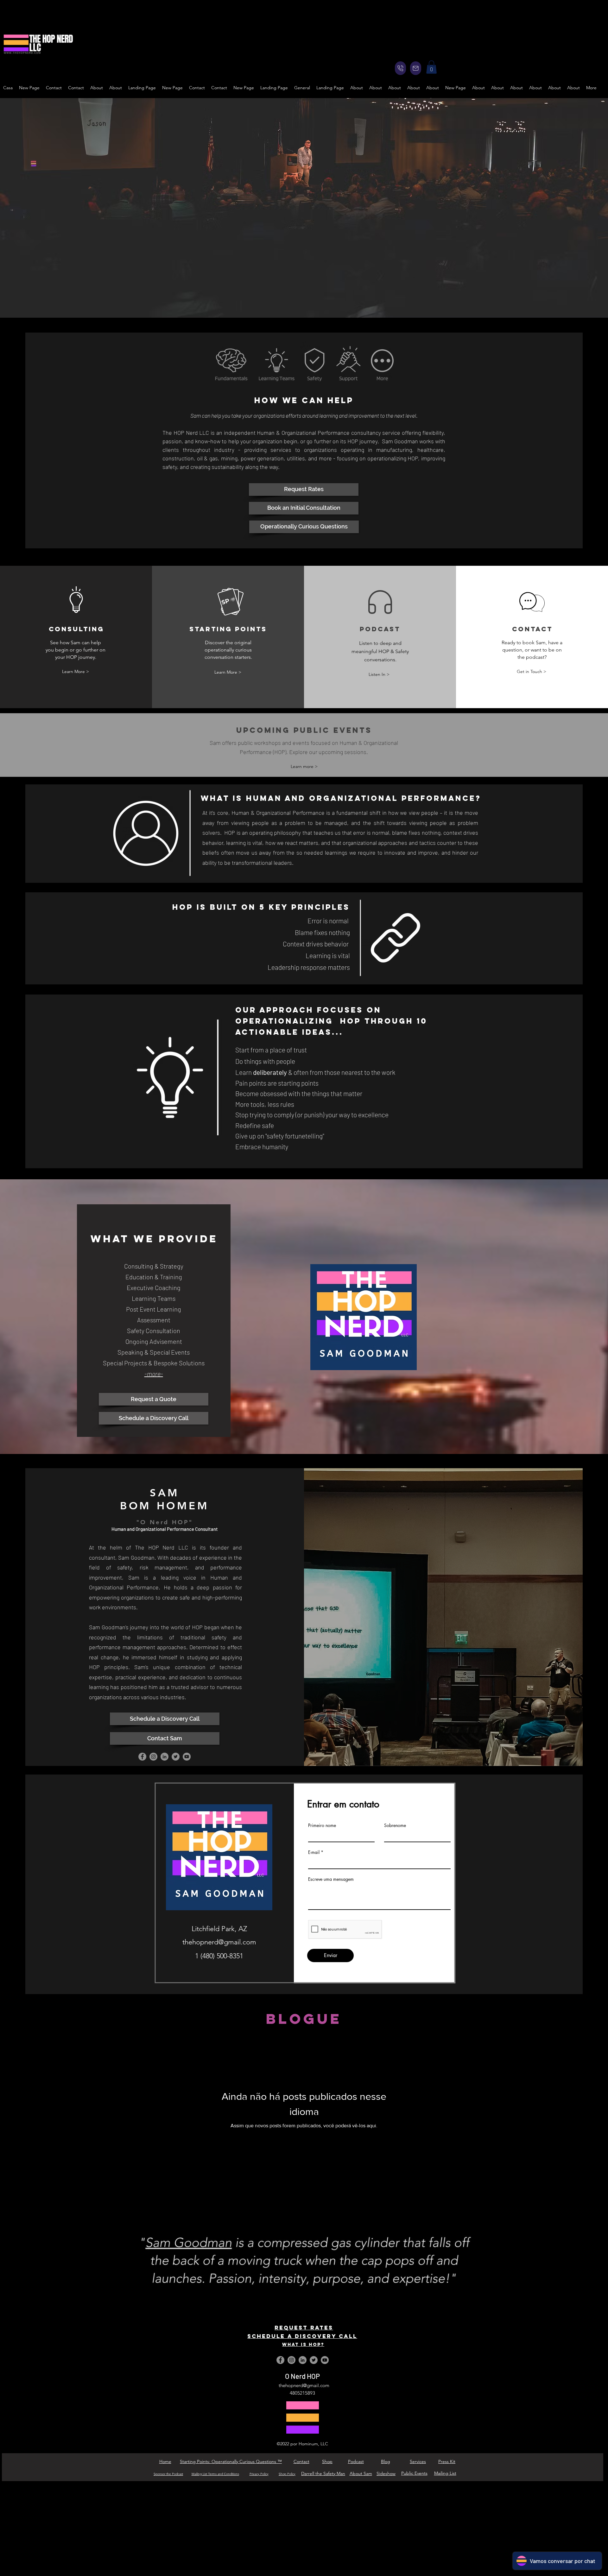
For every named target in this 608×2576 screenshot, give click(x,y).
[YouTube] (187, 1757)
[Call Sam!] (400, 68)
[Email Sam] (416, 68)
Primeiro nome (322, 1825)
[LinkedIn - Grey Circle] (165, 1757)
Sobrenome (395, 1825)
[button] (431, 67)
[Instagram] (153, 1757)
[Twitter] (176, 1757)
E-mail (314, 1852)
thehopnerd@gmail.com (304, 2385)
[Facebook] (142, 1757)
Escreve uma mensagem (331, 1879)
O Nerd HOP (302, 2376)
